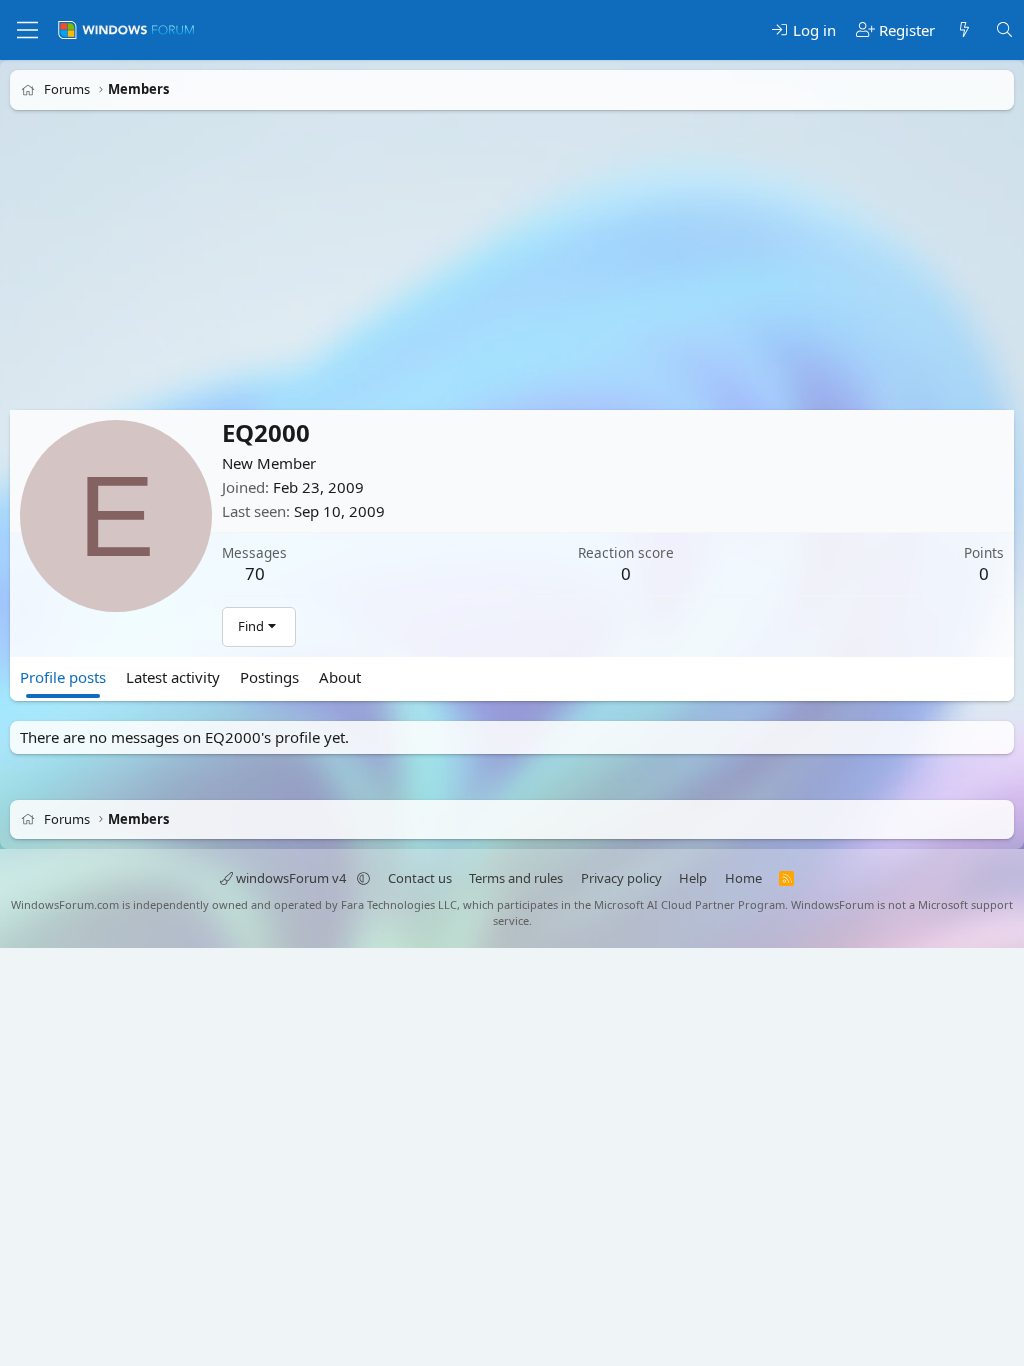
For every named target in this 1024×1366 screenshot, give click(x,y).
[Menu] (27, 30)
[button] (363, 878)
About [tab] (340, 677)
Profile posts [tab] (63, 677)
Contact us (420, 878)
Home (743, 878)
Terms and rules (516, 878)
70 (255, 573)
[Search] (1004, 30)
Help (693, 878)
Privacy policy (621, 878)
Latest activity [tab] (173, 677)
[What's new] (964, 30)
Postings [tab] (269, 677)
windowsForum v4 (291, 878)
